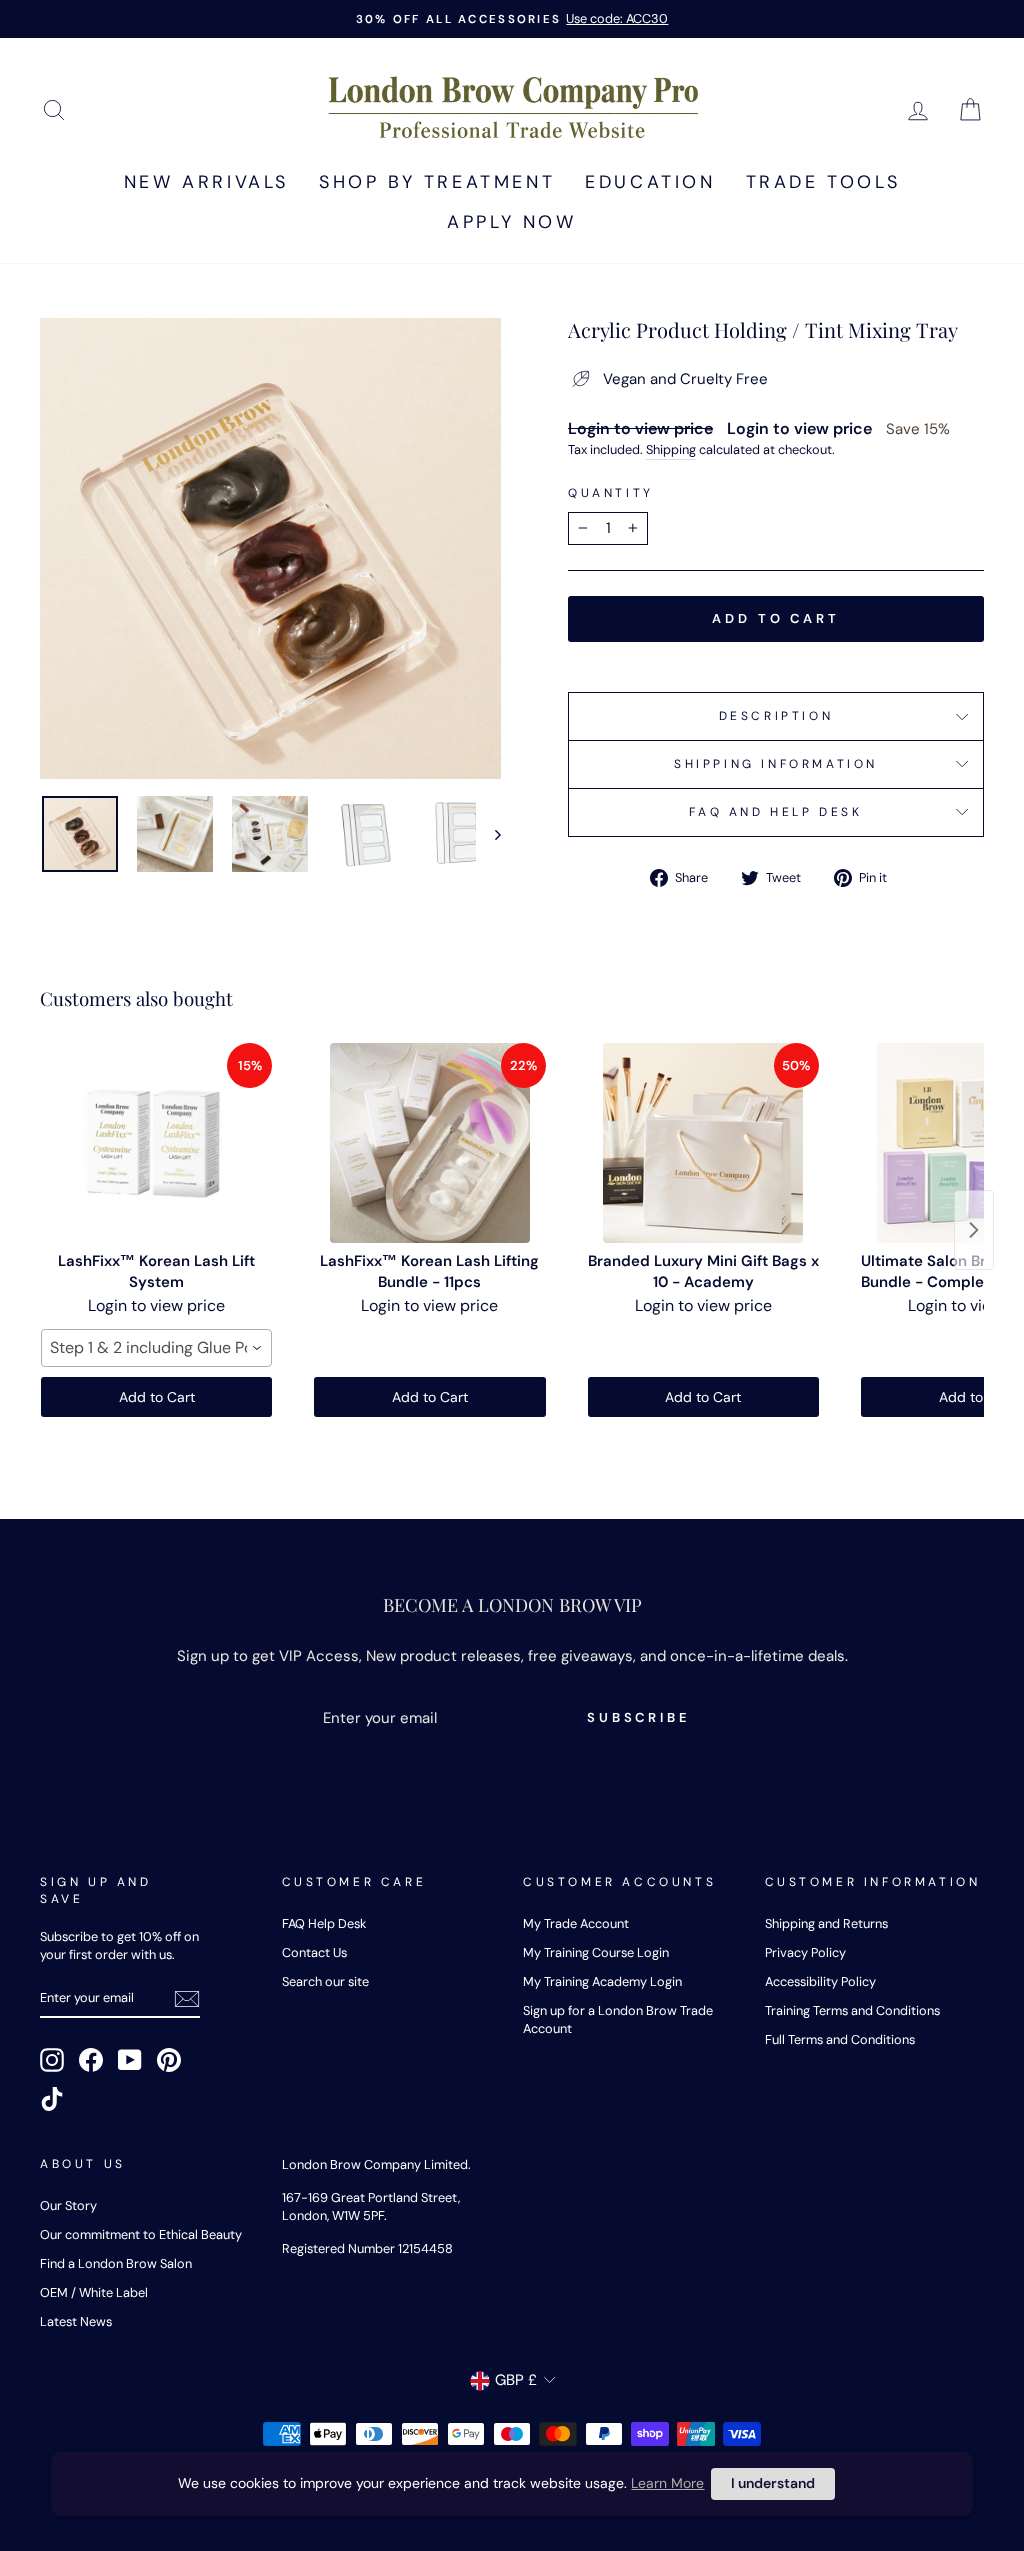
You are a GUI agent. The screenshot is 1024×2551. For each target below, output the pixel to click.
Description (776, 716)
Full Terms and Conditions (840, 2039)
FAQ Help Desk (324, 1923)
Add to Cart (157, 1397)
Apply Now (511, 222)
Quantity (611, 493)
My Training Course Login (596, 1952)
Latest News (76, 2321)
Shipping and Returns (826, 1923)
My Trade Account (576, 1923)
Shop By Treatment (437, 182)
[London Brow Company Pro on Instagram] (52, 2060)
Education (650, 182)
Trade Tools (823, 182)
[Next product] (974, 1230)
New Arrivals (206, 182)
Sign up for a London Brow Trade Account (618, 2019)
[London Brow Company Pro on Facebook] (91, 2060)
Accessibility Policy (820, 1981)
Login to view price (640, 428)
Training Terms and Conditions (852, 2010)
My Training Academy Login (602, 1981)
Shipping (671, 449)
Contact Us (314, 1952)
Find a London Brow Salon (116, 2263)
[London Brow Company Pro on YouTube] (130, 2060)
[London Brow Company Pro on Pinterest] (169, 2060)
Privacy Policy (805, 1952)
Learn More (667, 2483)
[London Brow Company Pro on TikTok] (52, 2099)
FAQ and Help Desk (775, 812)
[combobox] (156, 1348)
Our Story (68, 2205)
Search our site (325, 1981)
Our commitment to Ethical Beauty (141, 2234)
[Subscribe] (187, 1999)
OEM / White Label (94, 2292)
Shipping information (776, 764)
